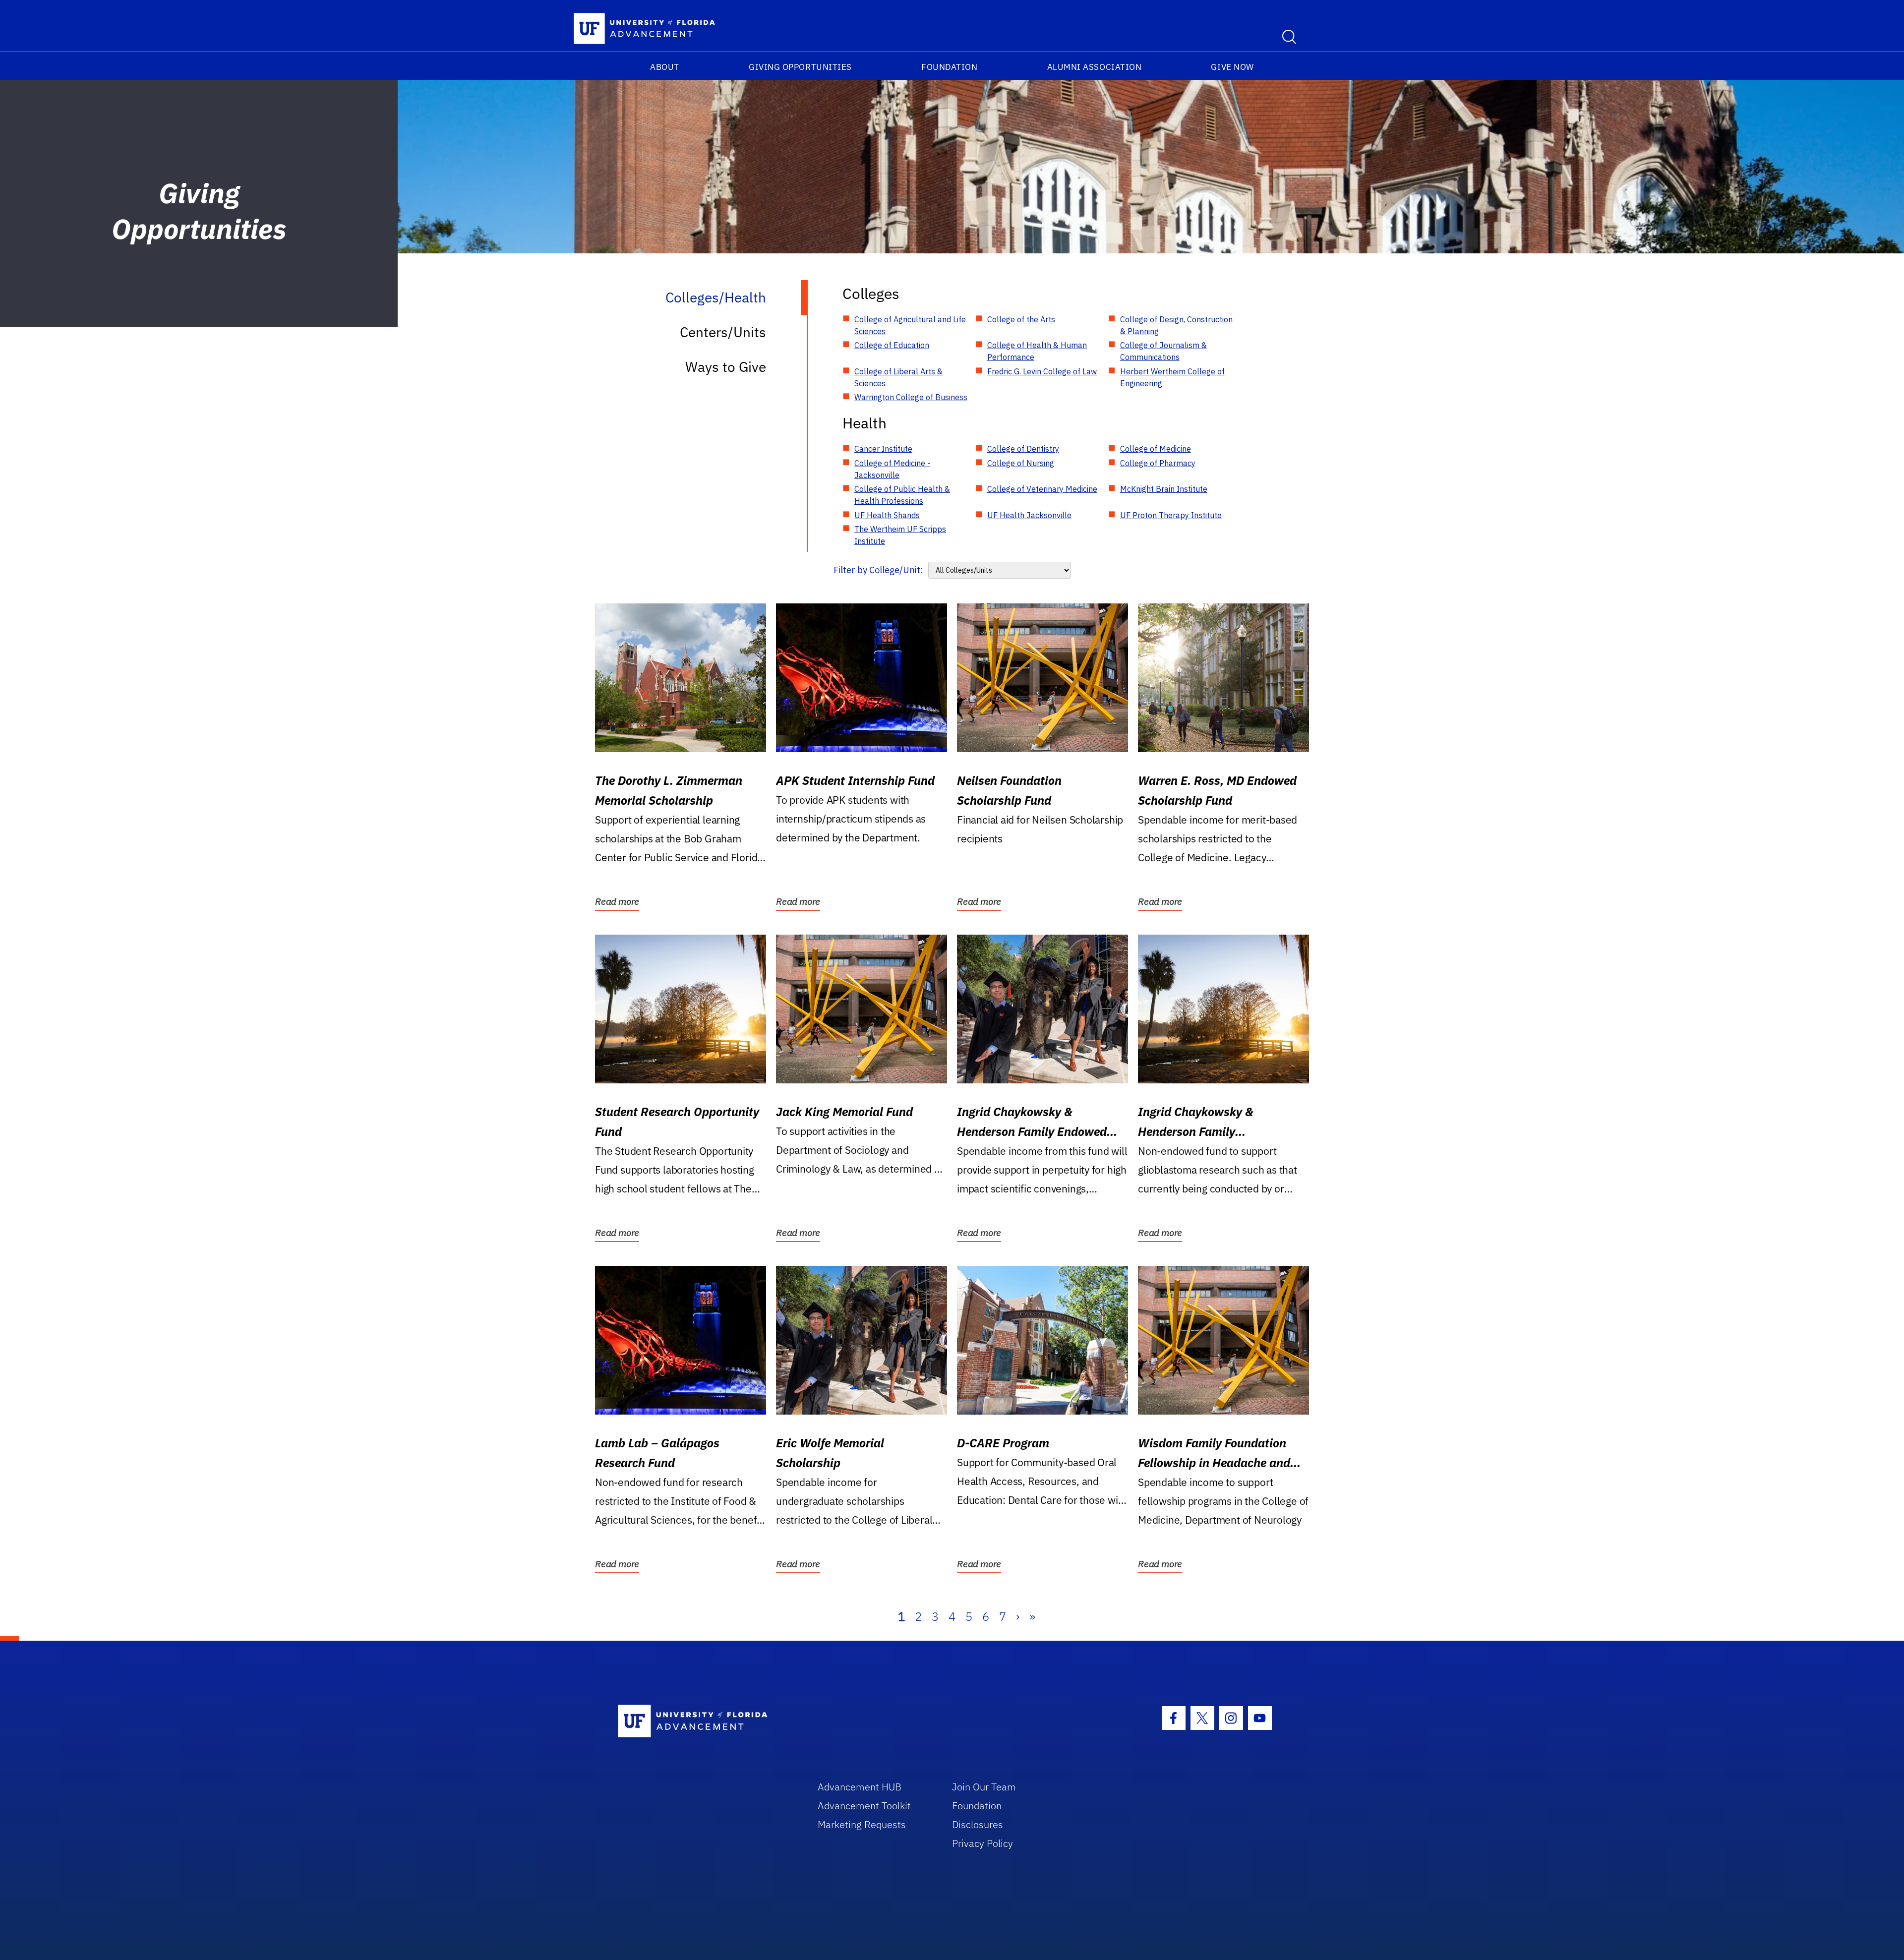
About (665, 67)
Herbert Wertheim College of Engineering (1172, 377)
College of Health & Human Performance (1037, 351)
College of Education (892, 345)
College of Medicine (1156, 449)
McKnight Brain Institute (1164, 489)
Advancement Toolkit (864, 1806)
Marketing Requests (862, 1824)
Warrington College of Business (911, 397)
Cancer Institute (883, 449)
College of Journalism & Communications (1163, 351)
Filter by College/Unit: (878, 570)
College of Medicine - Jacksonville (892, 469)
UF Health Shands (887, 515)
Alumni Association (1095, 67)
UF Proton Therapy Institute (1171, 515)
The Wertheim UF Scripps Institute (900, 535)
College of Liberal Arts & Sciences (898, 377)
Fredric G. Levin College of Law (1042, 371)
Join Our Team (984, 1787)
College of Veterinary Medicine (1042, 489)
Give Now (1232, 67)
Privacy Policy (982, 1843)
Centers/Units (723, 332)
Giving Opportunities (800, 67)
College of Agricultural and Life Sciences (910, 325)
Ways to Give (726, 367)
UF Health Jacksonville (1029, 515)
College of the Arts (1021, 319)
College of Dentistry (1023, 449)
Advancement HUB (860, 1787)
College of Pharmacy (1158, 463)
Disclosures (978, 1824)
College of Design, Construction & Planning (1176, 325)
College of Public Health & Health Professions (902, 495)
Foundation (949, 67)
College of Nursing (1021, 463)
